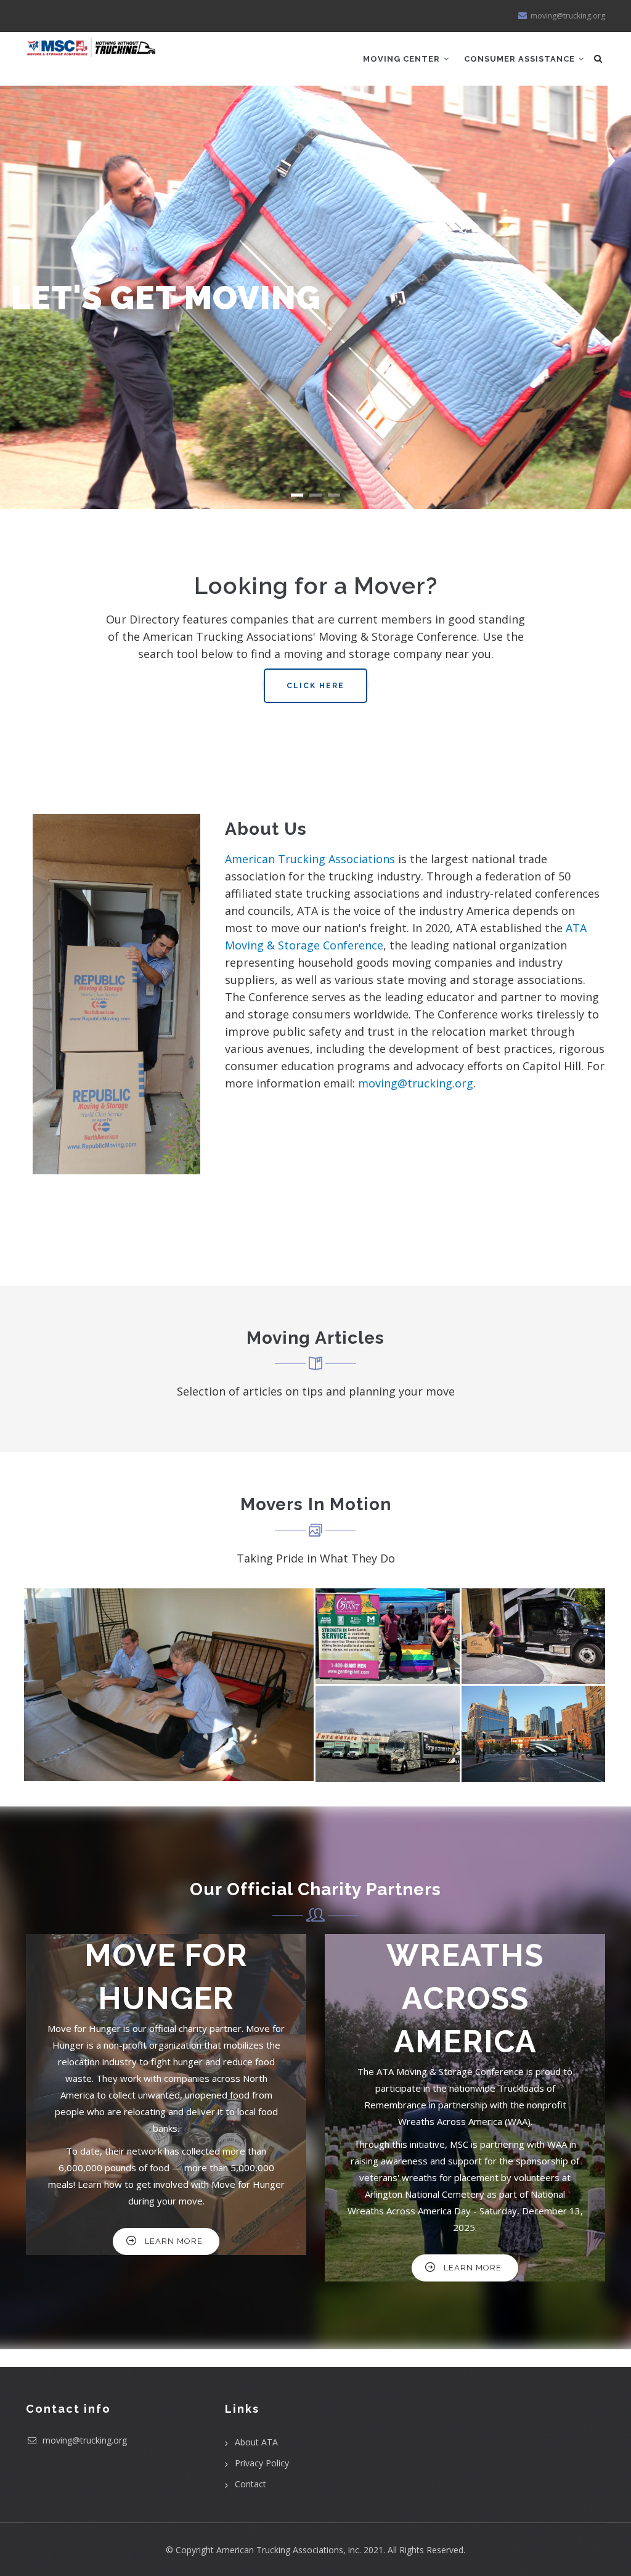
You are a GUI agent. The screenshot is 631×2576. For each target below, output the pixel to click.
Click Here (315, 686)
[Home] (92, 48)
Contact (250, 2484)
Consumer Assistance (521, 59)
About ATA (256, 2442)
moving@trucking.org (416, 1083)
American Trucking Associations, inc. (289, 2550)
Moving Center (403, 59)
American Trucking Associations (310, 859)
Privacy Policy (262, 2463)
